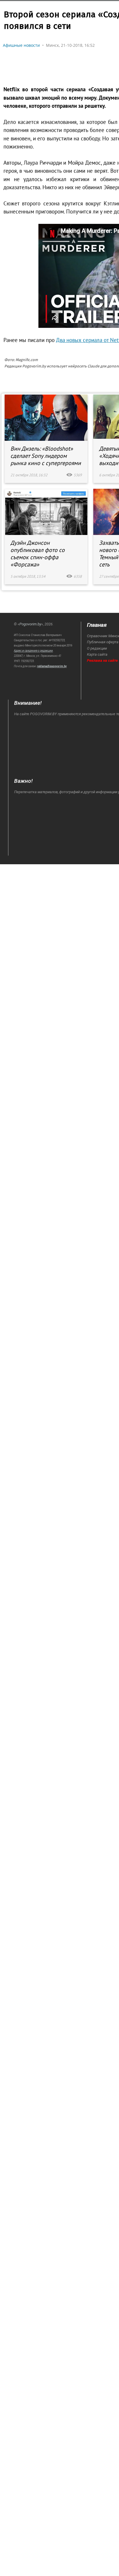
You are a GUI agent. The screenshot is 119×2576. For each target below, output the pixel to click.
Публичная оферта (103, 642)
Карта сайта (97, 654)
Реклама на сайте (102, 660)
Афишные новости (21, 45)
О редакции (97, 648)
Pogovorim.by (30, 624)
